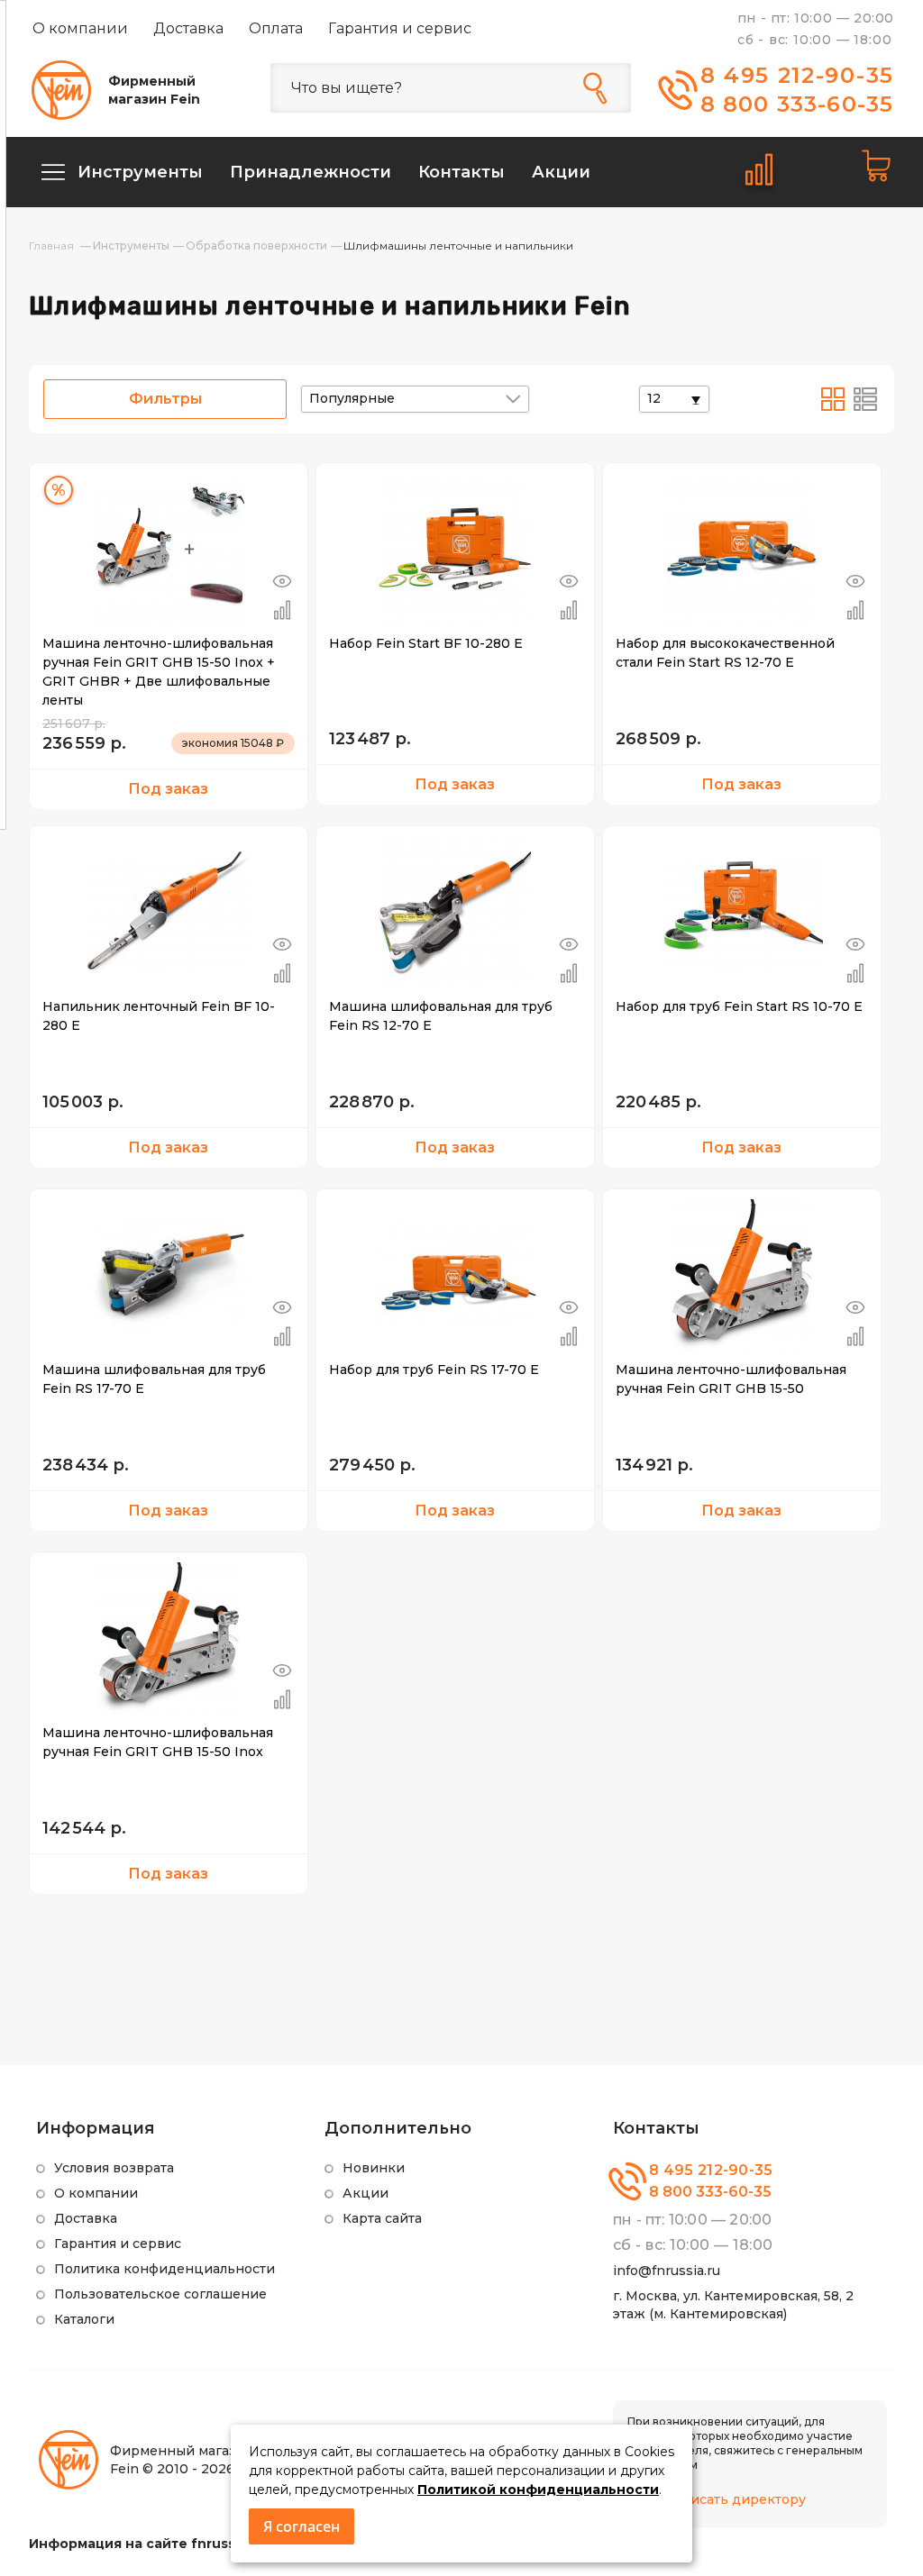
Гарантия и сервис (400, 28)
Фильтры (165, 399)
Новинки (374, 2168)
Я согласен (302, 2526)
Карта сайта (382, 2218)
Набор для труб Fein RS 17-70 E (434, 1370)
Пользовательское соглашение (160, 2294)
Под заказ (168, 789)
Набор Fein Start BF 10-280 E (426, 643)
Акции (366, 2193)
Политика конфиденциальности (164, 2269)
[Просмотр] (282, 581)
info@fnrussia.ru (667, 2271)
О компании (80, 28)
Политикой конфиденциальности (538, 2490)
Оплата (276, 28)
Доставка (188, 28)
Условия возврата (114, 2168)
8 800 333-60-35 (797, 104)
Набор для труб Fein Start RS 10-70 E (739, 1006)
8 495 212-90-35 (798, 75)
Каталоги (84, 2319)
